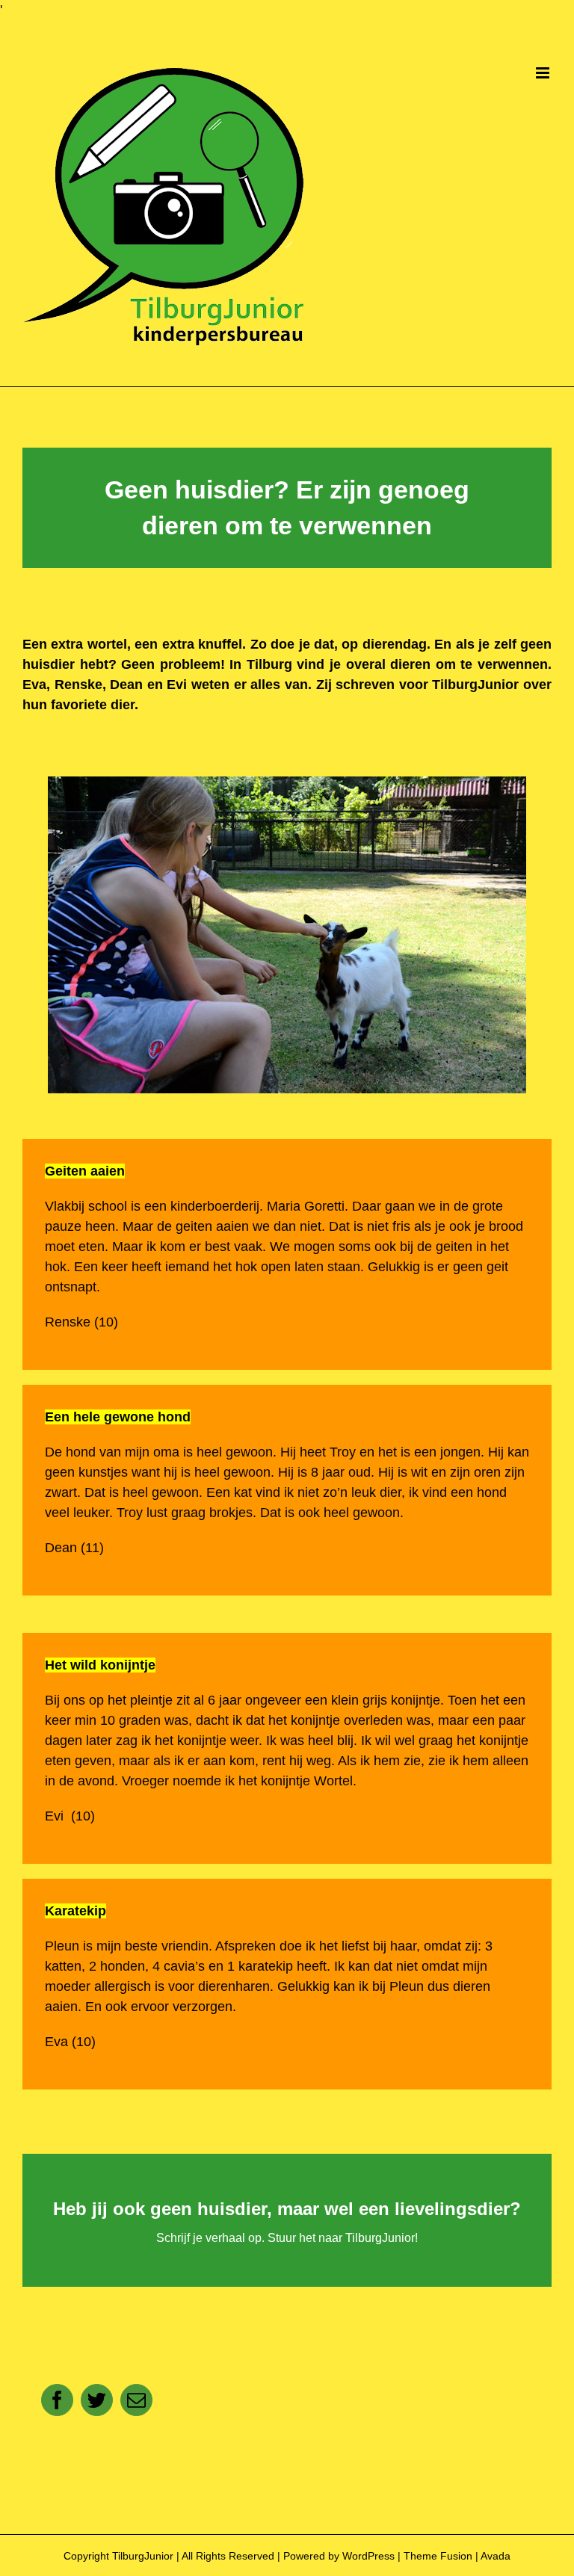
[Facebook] (57, 2400)
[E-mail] (136, 2400)
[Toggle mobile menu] (544, 73)
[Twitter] (97, 2400)
